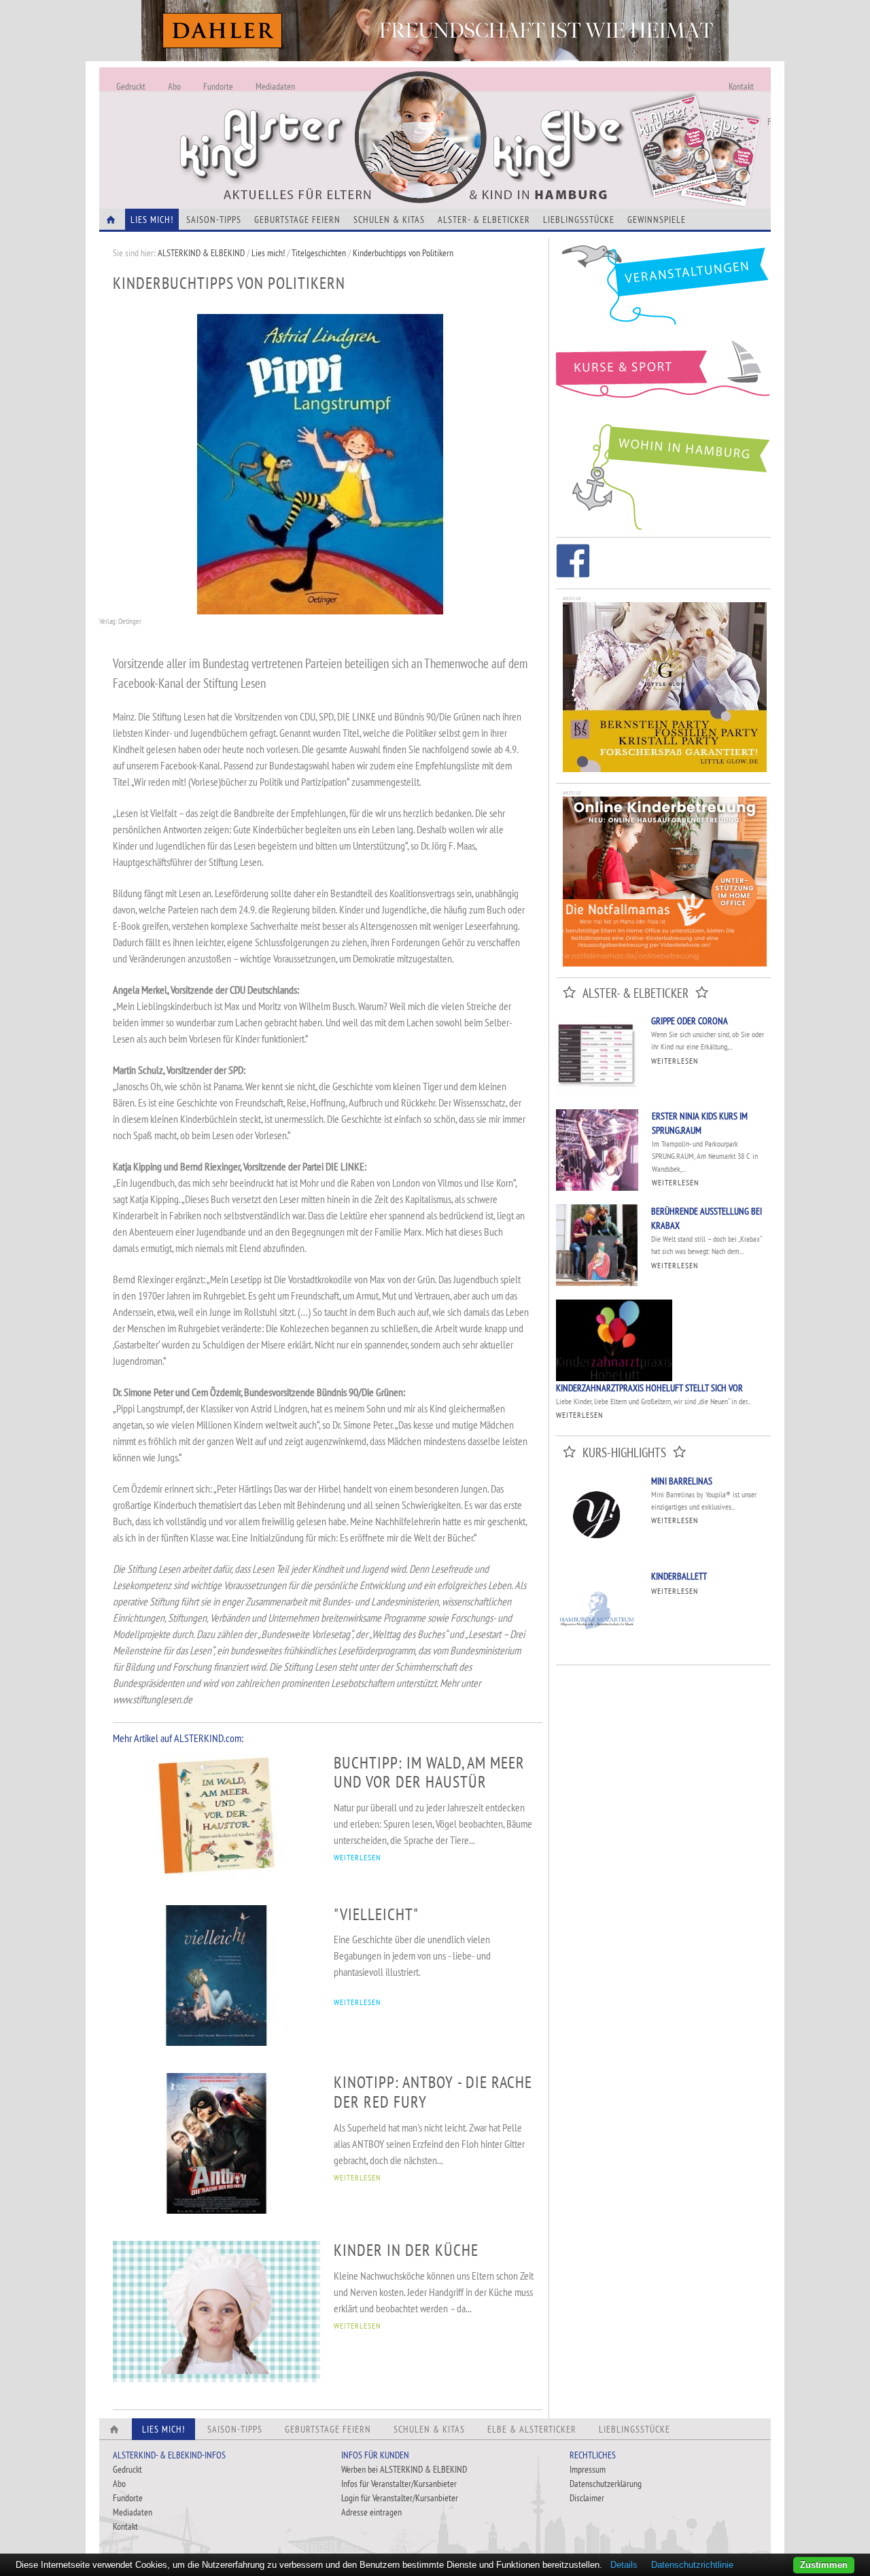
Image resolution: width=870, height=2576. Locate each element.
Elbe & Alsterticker (532, 2429)
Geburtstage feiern (297, 220)
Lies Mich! (152, 220)
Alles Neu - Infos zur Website (324, 122)
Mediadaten (275, 86)
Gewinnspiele (657, 220)
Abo (174, 86)
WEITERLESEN (357, 1857)
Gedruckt (131, 86)
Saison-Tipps (214, 220)
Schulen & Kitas (389, 220)
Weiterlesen (675, 1061)
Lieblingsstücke (579, 220)
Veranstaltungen (663, 290)
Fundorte (218, 86)
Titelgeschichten (319, 253)
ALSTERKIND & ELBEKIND (201, 253)
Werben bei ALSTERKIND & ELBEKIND (404, 2469)
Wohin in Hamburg (663, 474)
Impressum (588, 2469)
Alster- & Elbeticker (484, 220)
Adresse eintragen (371, 2512)
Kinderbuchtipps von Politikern (403, 253)
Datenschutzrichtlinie (692, 2565)
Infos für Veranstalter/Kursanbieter (399, 2484)
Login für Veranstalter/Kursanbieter (400, 2498)
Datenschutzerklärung (606, 2484)
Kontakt (741, 86)
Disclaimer (587, 2498)
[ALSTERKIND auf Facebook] (573, 563)
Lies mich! (268, 253)
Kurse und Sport (663, 377)
